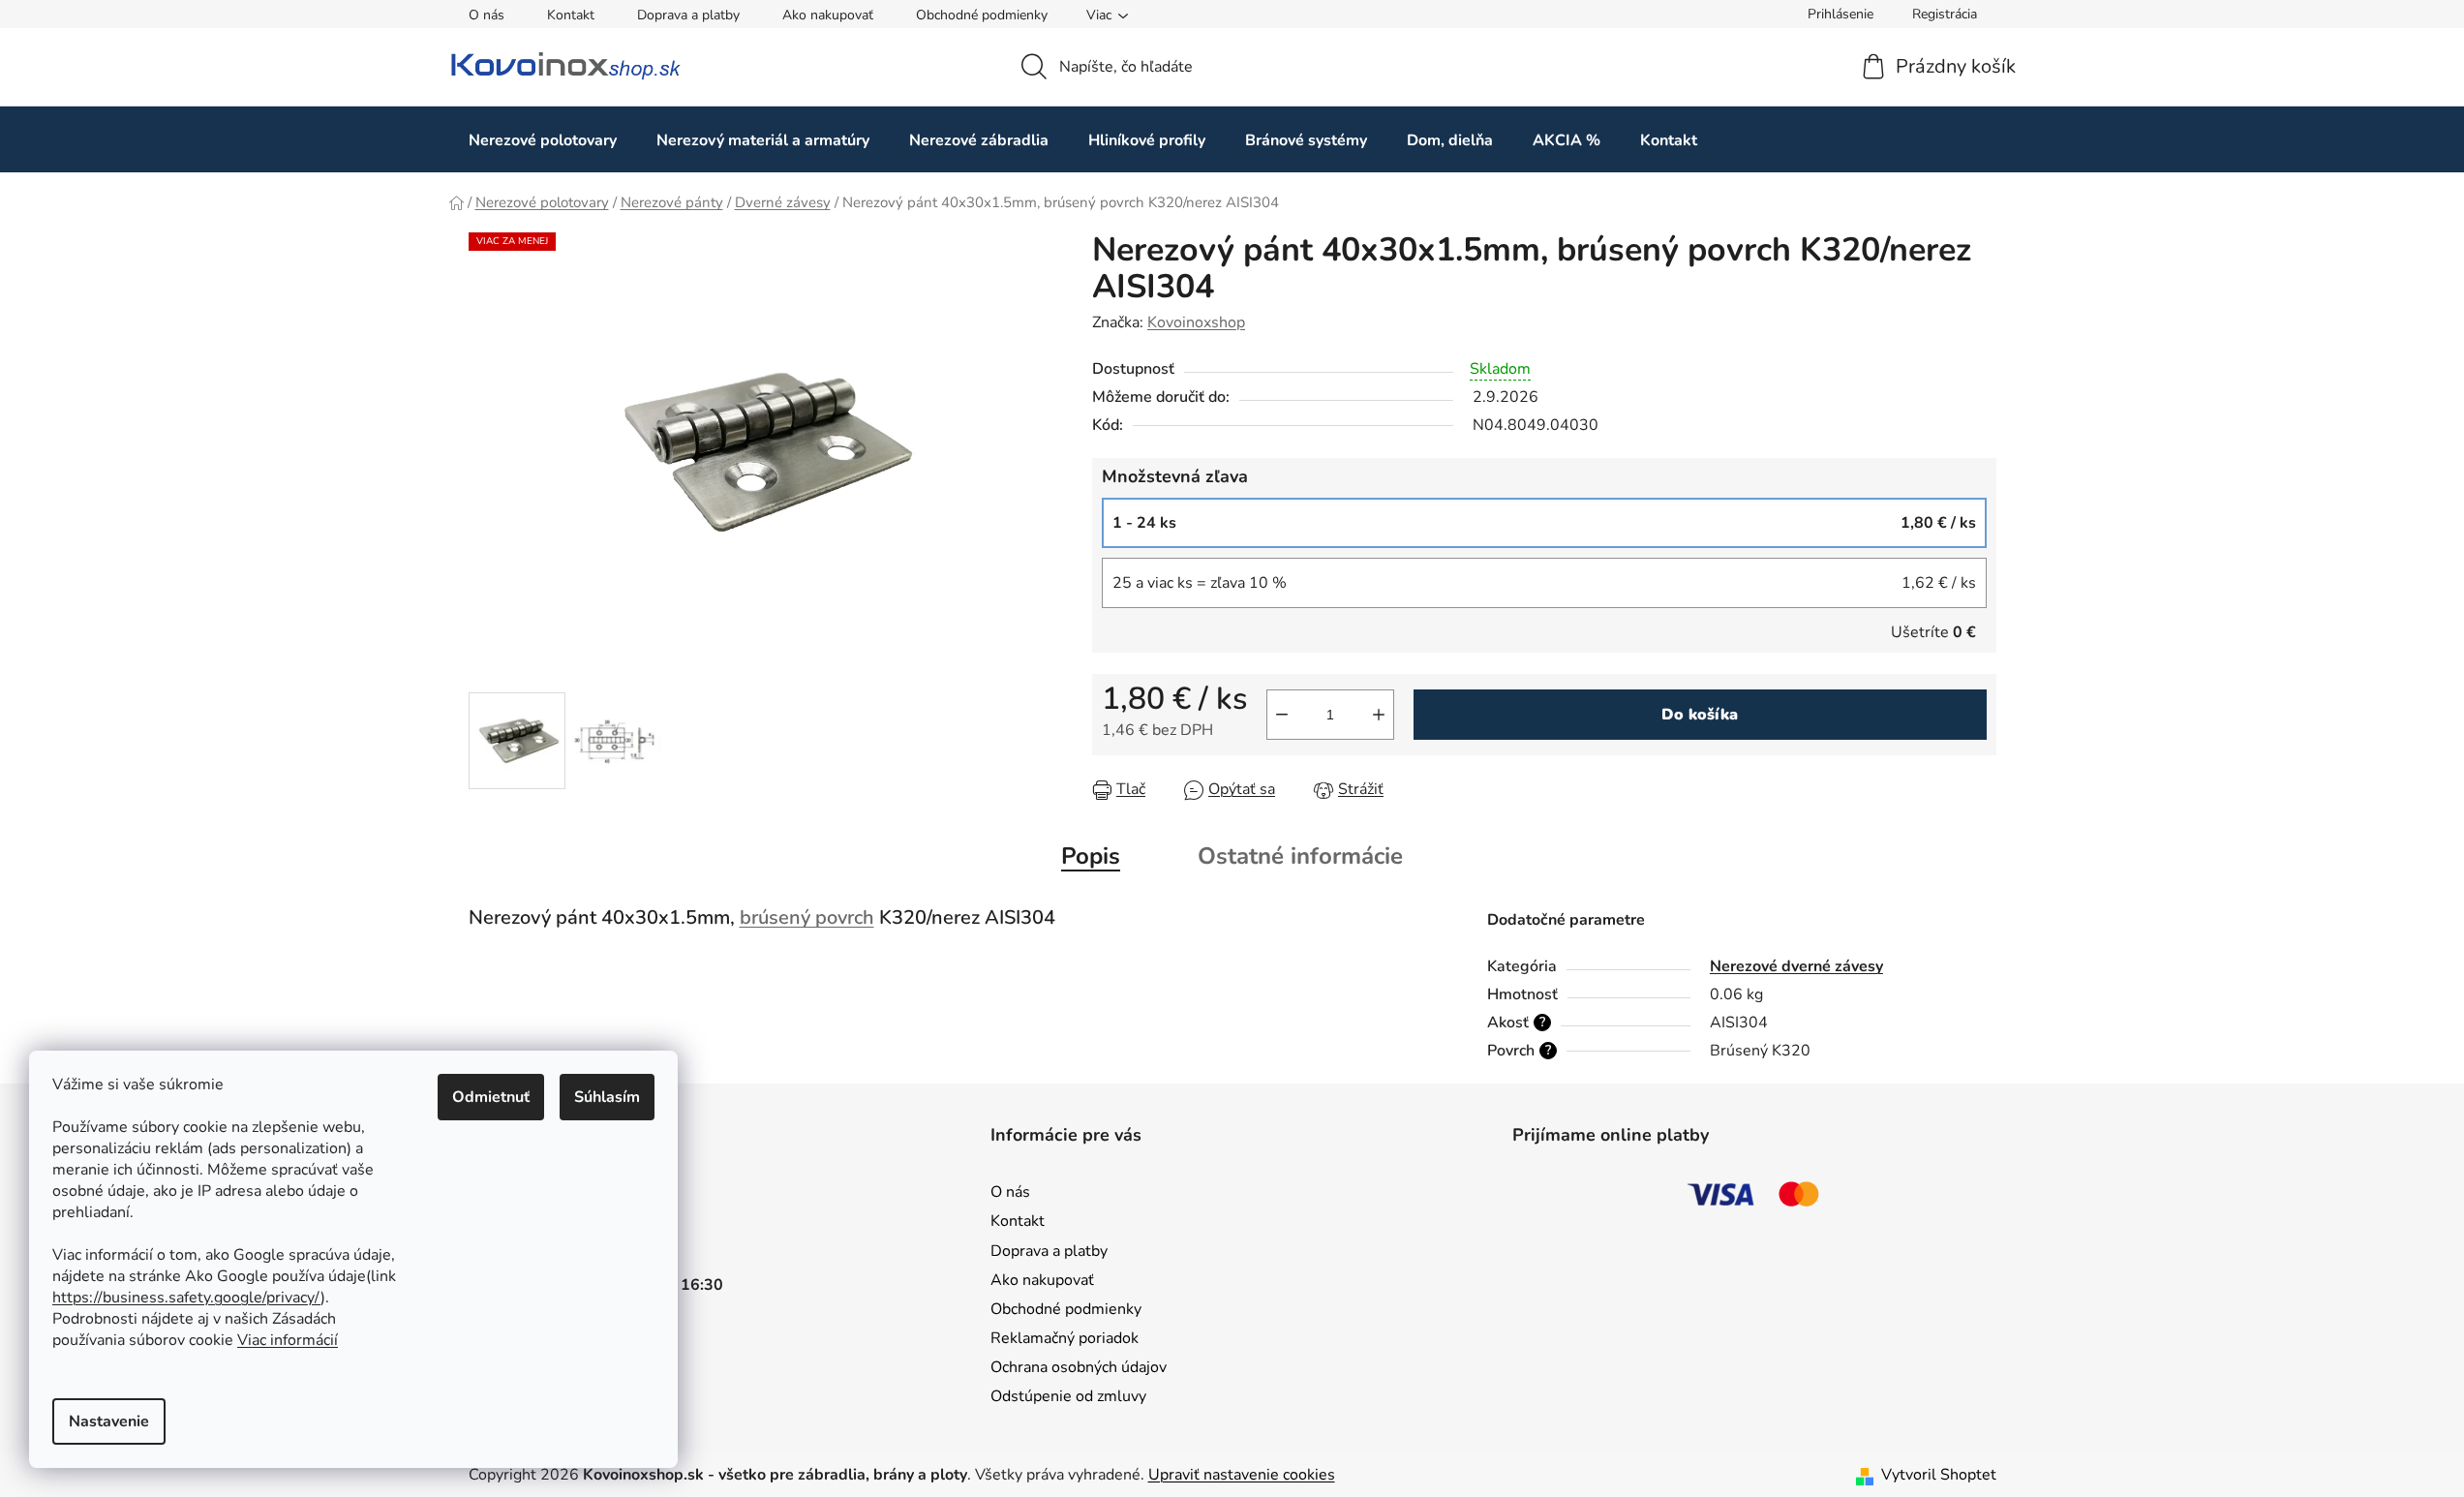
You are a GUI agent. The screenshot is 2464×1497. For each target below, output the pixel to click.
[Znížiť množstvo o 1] (1282, 715)
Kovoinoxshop (1196, 322)
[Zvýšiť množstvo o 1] (1379, 715)
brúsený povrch (807, 917)
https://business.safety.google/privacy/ (186, 1298)
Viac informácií (288, 1340)
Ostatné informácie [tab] (1300, 856)
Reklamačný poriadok (1065, 1338)
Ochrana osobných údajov (1079, 1367)
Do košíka (1700, 715)
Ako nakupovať (828, 15)
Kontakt (571, 15)
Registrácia (1945, 14)
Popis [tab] (1091, 856)
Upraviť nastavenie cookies (1242, 1475)
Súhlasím (607, 1097)
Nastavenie (109, 1421)
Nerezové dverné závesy (1796, 966)
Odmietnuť (491, 1097)
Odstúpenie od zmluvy (1068, 1396)
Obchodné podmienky (982, 15)
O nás (487, 15)
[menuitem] (543, 140)
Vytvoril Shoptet (1939, 1475)
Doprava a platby (688, 15)
